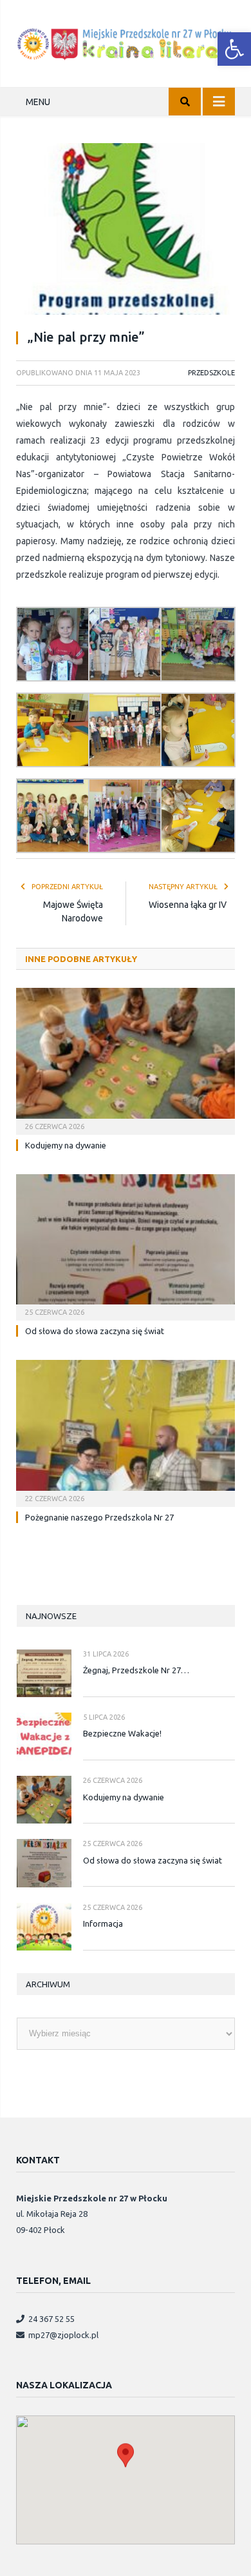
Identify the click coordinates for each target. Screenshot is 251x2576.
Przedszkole (211, 373)
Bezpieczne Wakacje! (122, 1733)
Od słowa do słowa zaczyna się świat (95, 1331)
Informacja (103, 1923)
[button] (234, 49)
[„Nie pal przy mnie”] (126, 231)
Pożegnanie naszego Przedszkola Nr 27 (99, 1517)
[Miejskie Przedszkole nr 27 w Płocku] (126, 42)
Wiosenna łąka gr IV (188, 905)
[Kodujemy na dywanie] (126, 1059)
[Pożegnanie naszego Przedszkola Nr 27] (126, 1431)
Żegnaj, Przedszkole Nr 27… (136, 1670)
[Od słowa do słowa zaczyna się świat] (126, 1246)
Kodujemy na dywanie (66, 1145)
